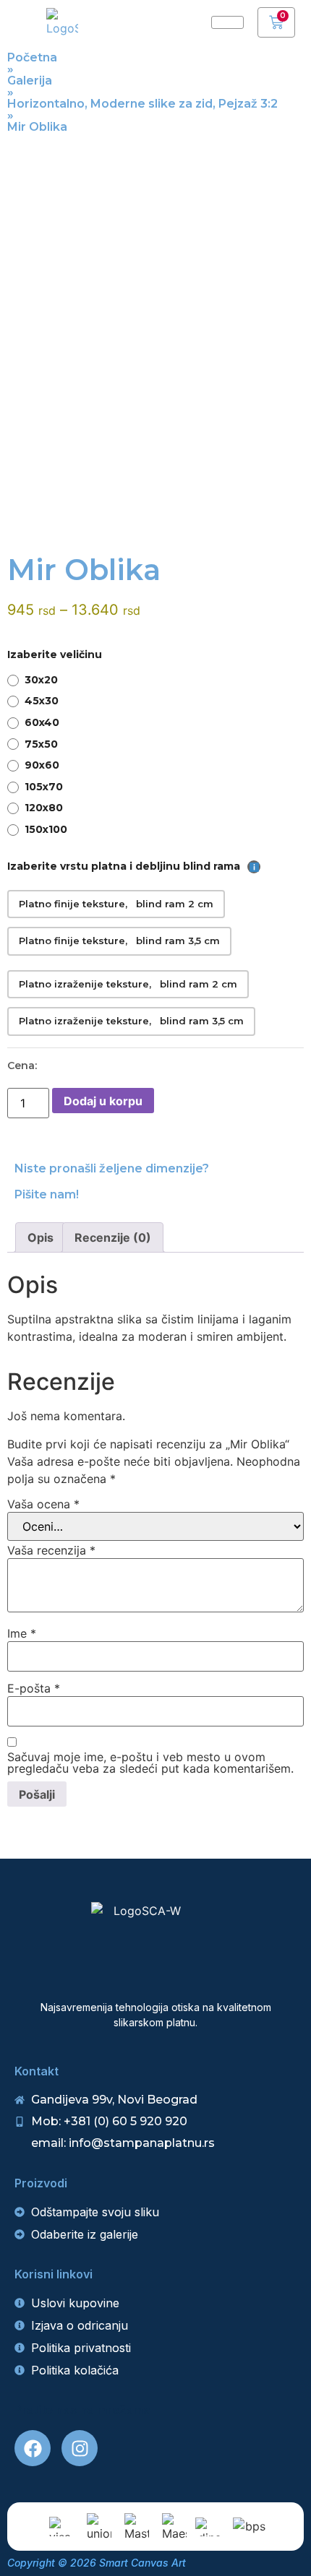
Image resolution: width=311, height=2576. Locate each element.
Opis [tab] (41, 1237)
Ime (22, 1633)
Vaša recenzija (51, 1550)
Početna (32, 57)
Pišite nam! (47, 1194)
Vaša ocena (43, 1504)
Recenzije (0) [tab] (113, 1237)
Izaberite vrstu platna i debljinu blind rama (128, 866)
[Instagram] (80, 2448)
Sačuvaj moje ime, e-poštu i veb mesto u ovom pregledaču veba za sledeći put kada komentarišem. (150, 1763)
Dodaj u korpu (103, 1101)
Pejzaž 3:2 (248, 104)
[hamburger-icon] (227, 22)
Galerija (30, 81)
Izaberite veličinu (55, 654)
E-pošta (34, 1688)
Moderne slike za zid (152, 104)
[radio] (155, 680)
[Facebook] (33, 2448)
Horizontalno (46, 104)
